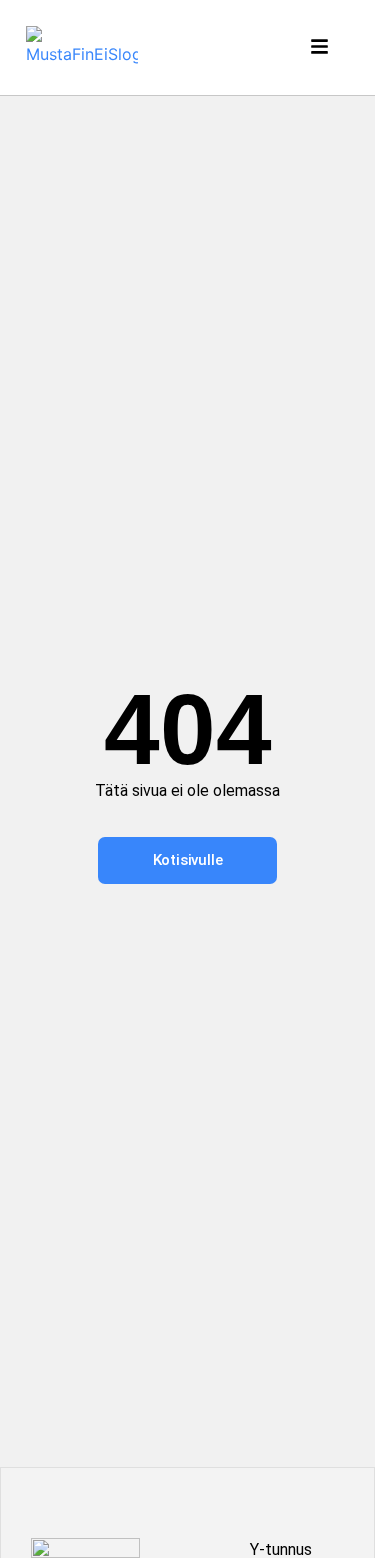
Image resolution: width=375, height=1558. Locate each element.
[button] (322, 47)
